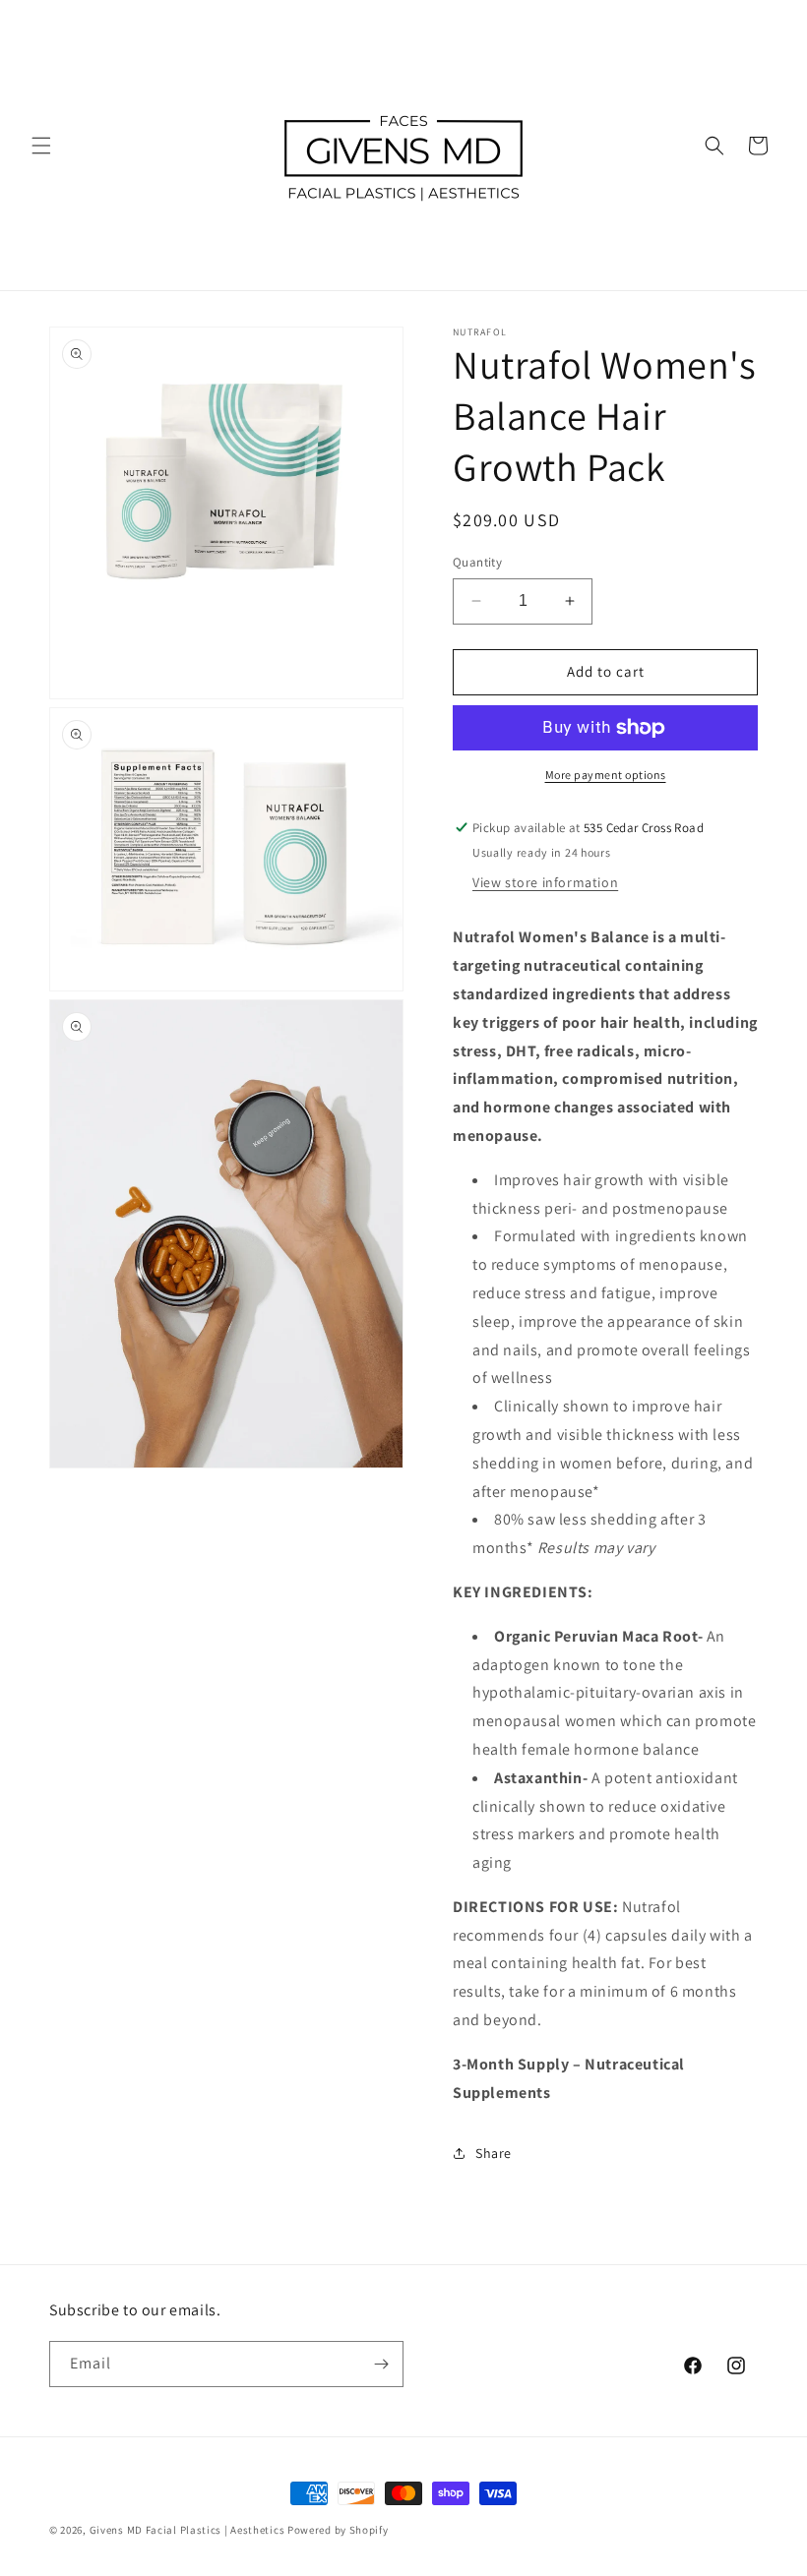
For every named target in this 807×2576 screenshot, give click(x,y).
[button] (41, 146)
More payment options (606, 775)
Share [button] (494, 2153)
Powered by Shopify (338, 2530)
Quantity (477, 562)
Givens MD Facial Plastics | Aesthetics (187, 2530)
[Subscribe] (381, 2364)
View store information (545, 882)
